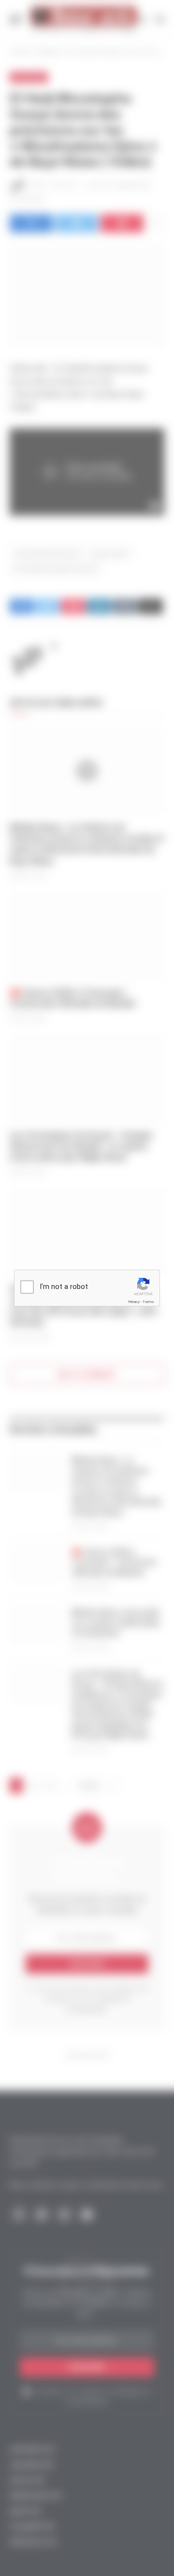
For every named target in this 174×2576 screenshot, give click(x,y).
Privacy (134, 1302)
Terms (148, 1302)
